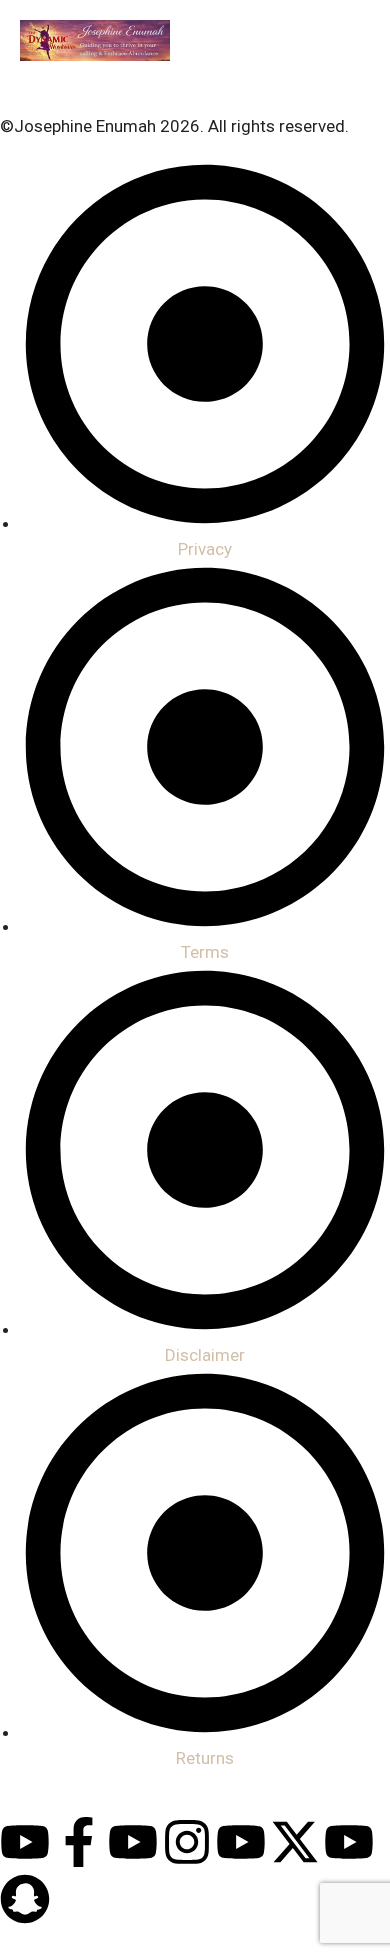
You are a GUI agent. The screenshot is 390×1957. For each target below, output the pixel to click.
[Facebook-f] (79, 1842)
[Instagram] (187, 1842)
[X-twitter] (295, 1842)
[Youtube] (25, 1842)
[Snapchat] (25, 1899)
